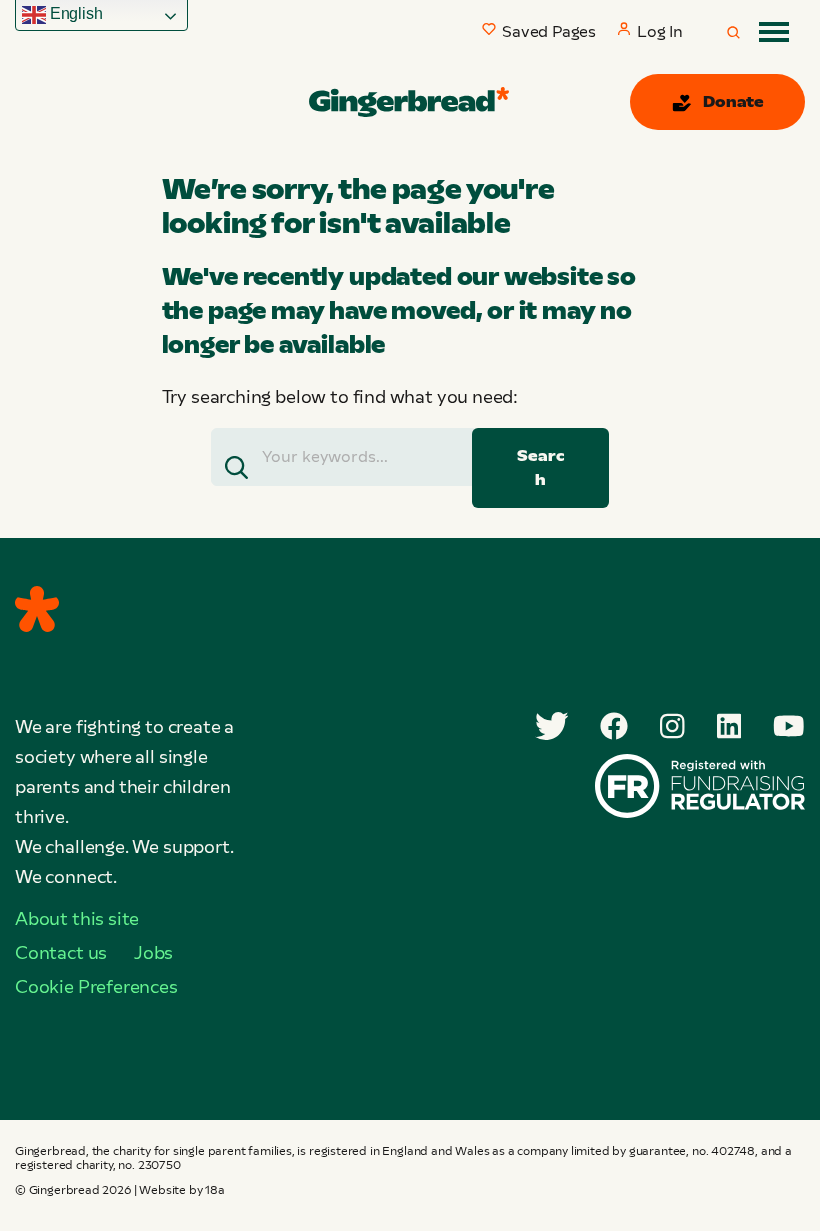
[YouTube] (789, 726)
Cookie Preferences (96, 987)
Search (540, 467)
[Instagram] (672, 726)
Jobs (153, 953)
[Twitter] (552, 726)
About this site (77, 919)
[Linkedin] (729, 726)
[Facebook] (614, 726)
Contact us (61, 953)
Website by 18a (181, 1190)
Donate (733, 101)
